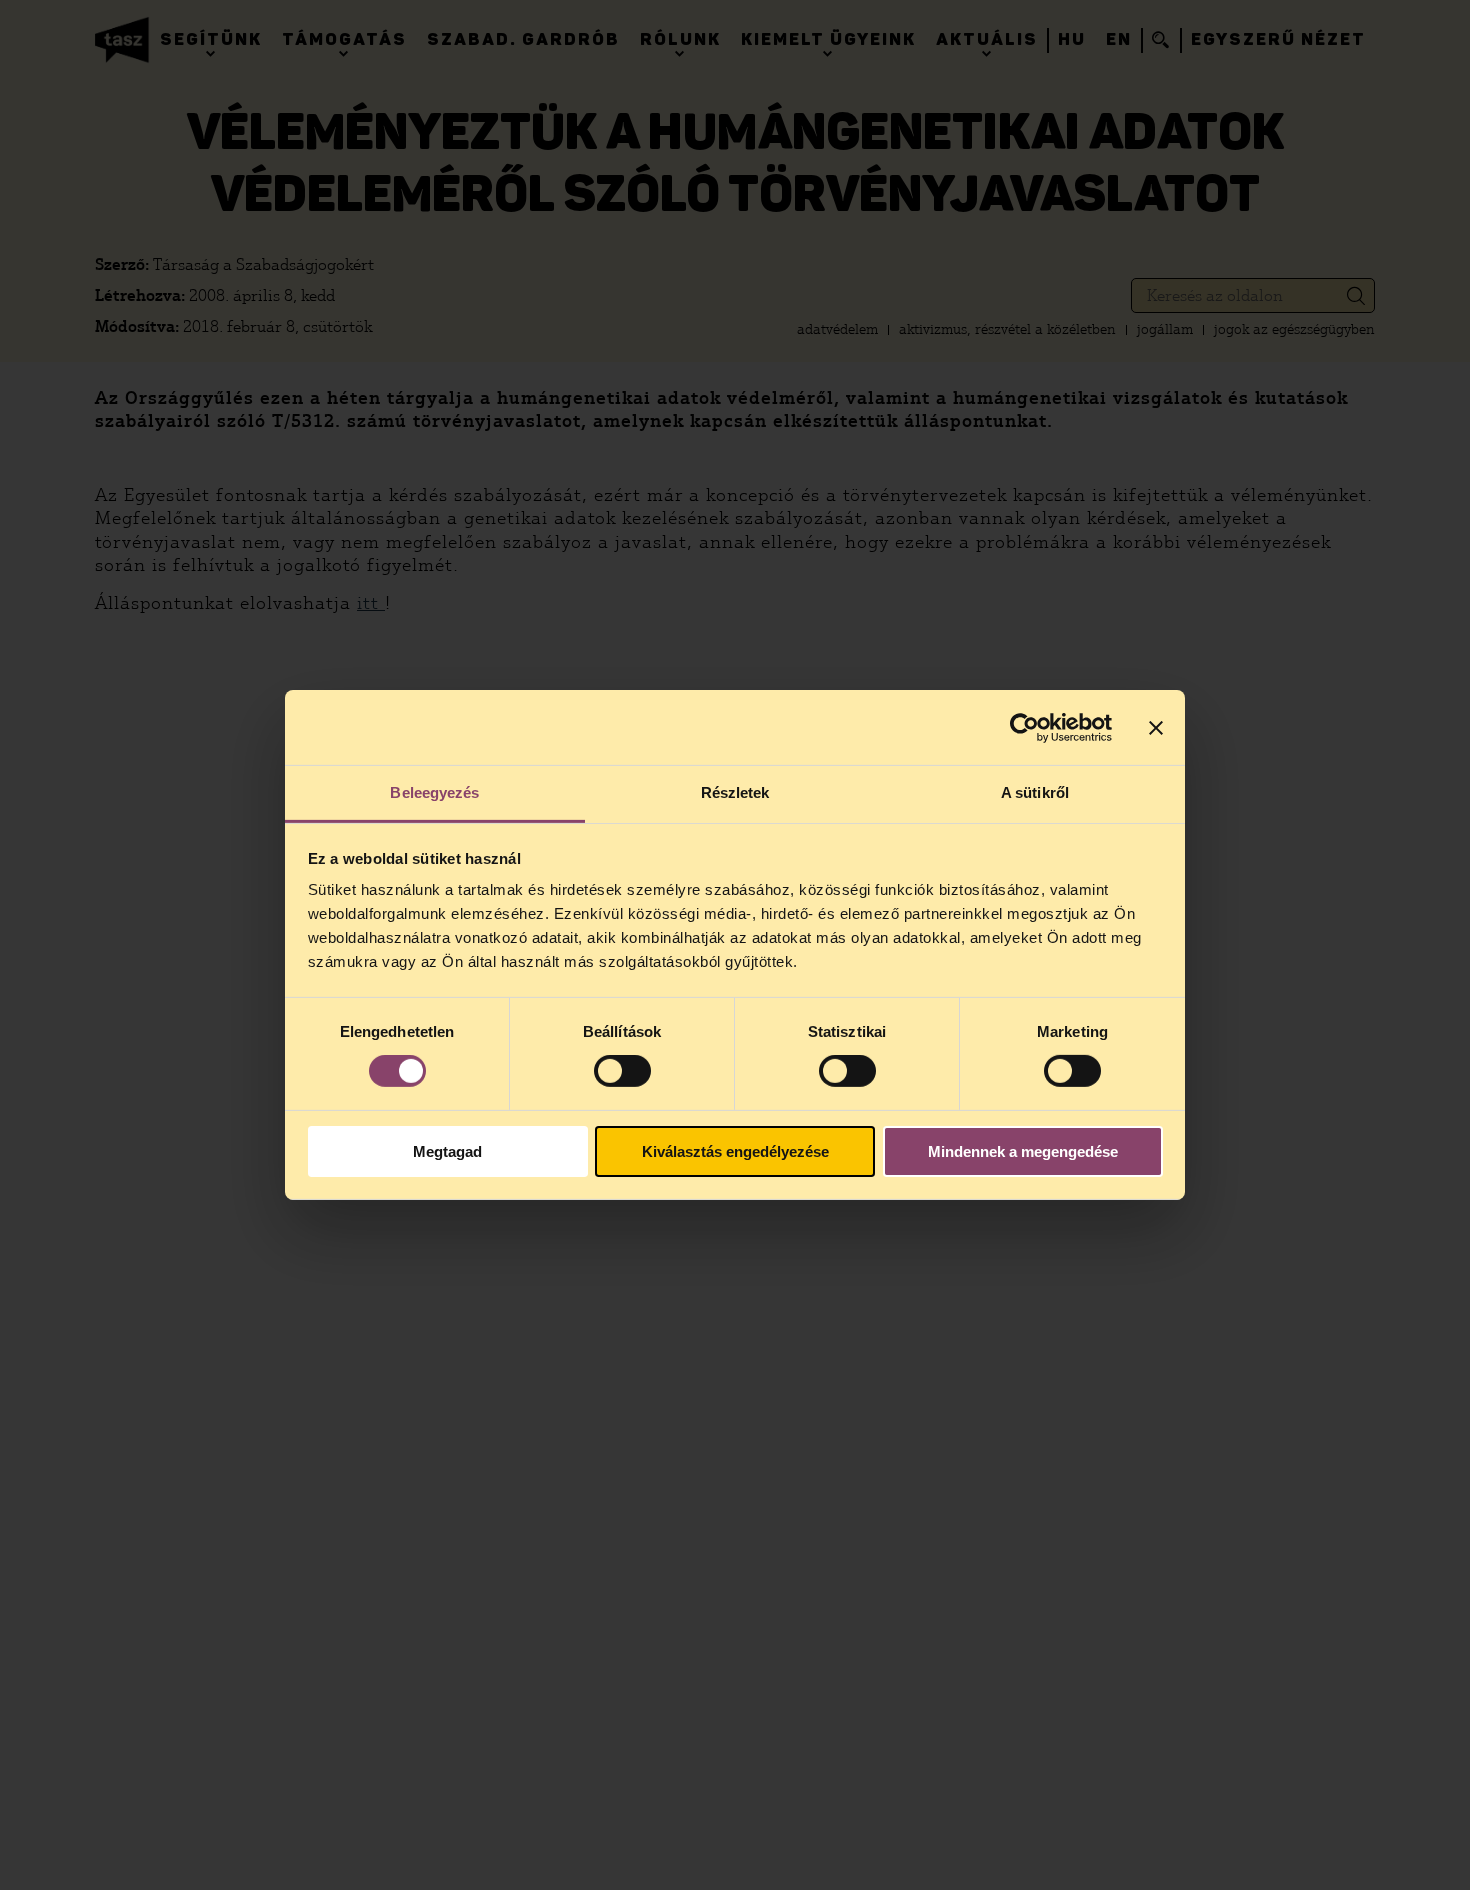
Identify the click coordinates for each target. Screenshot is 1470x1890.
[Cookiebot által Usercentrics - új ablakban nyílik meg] (1024, 727)
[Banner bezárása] (1156, 727)
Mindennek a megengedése (1023, 1151)
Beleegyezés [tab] (434, 792)
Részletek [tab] (735, 792)
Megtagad (447, 1151)
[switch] (622, 1071)
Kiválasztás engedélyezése (735, 1151)
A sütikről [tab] (1035, 792)
